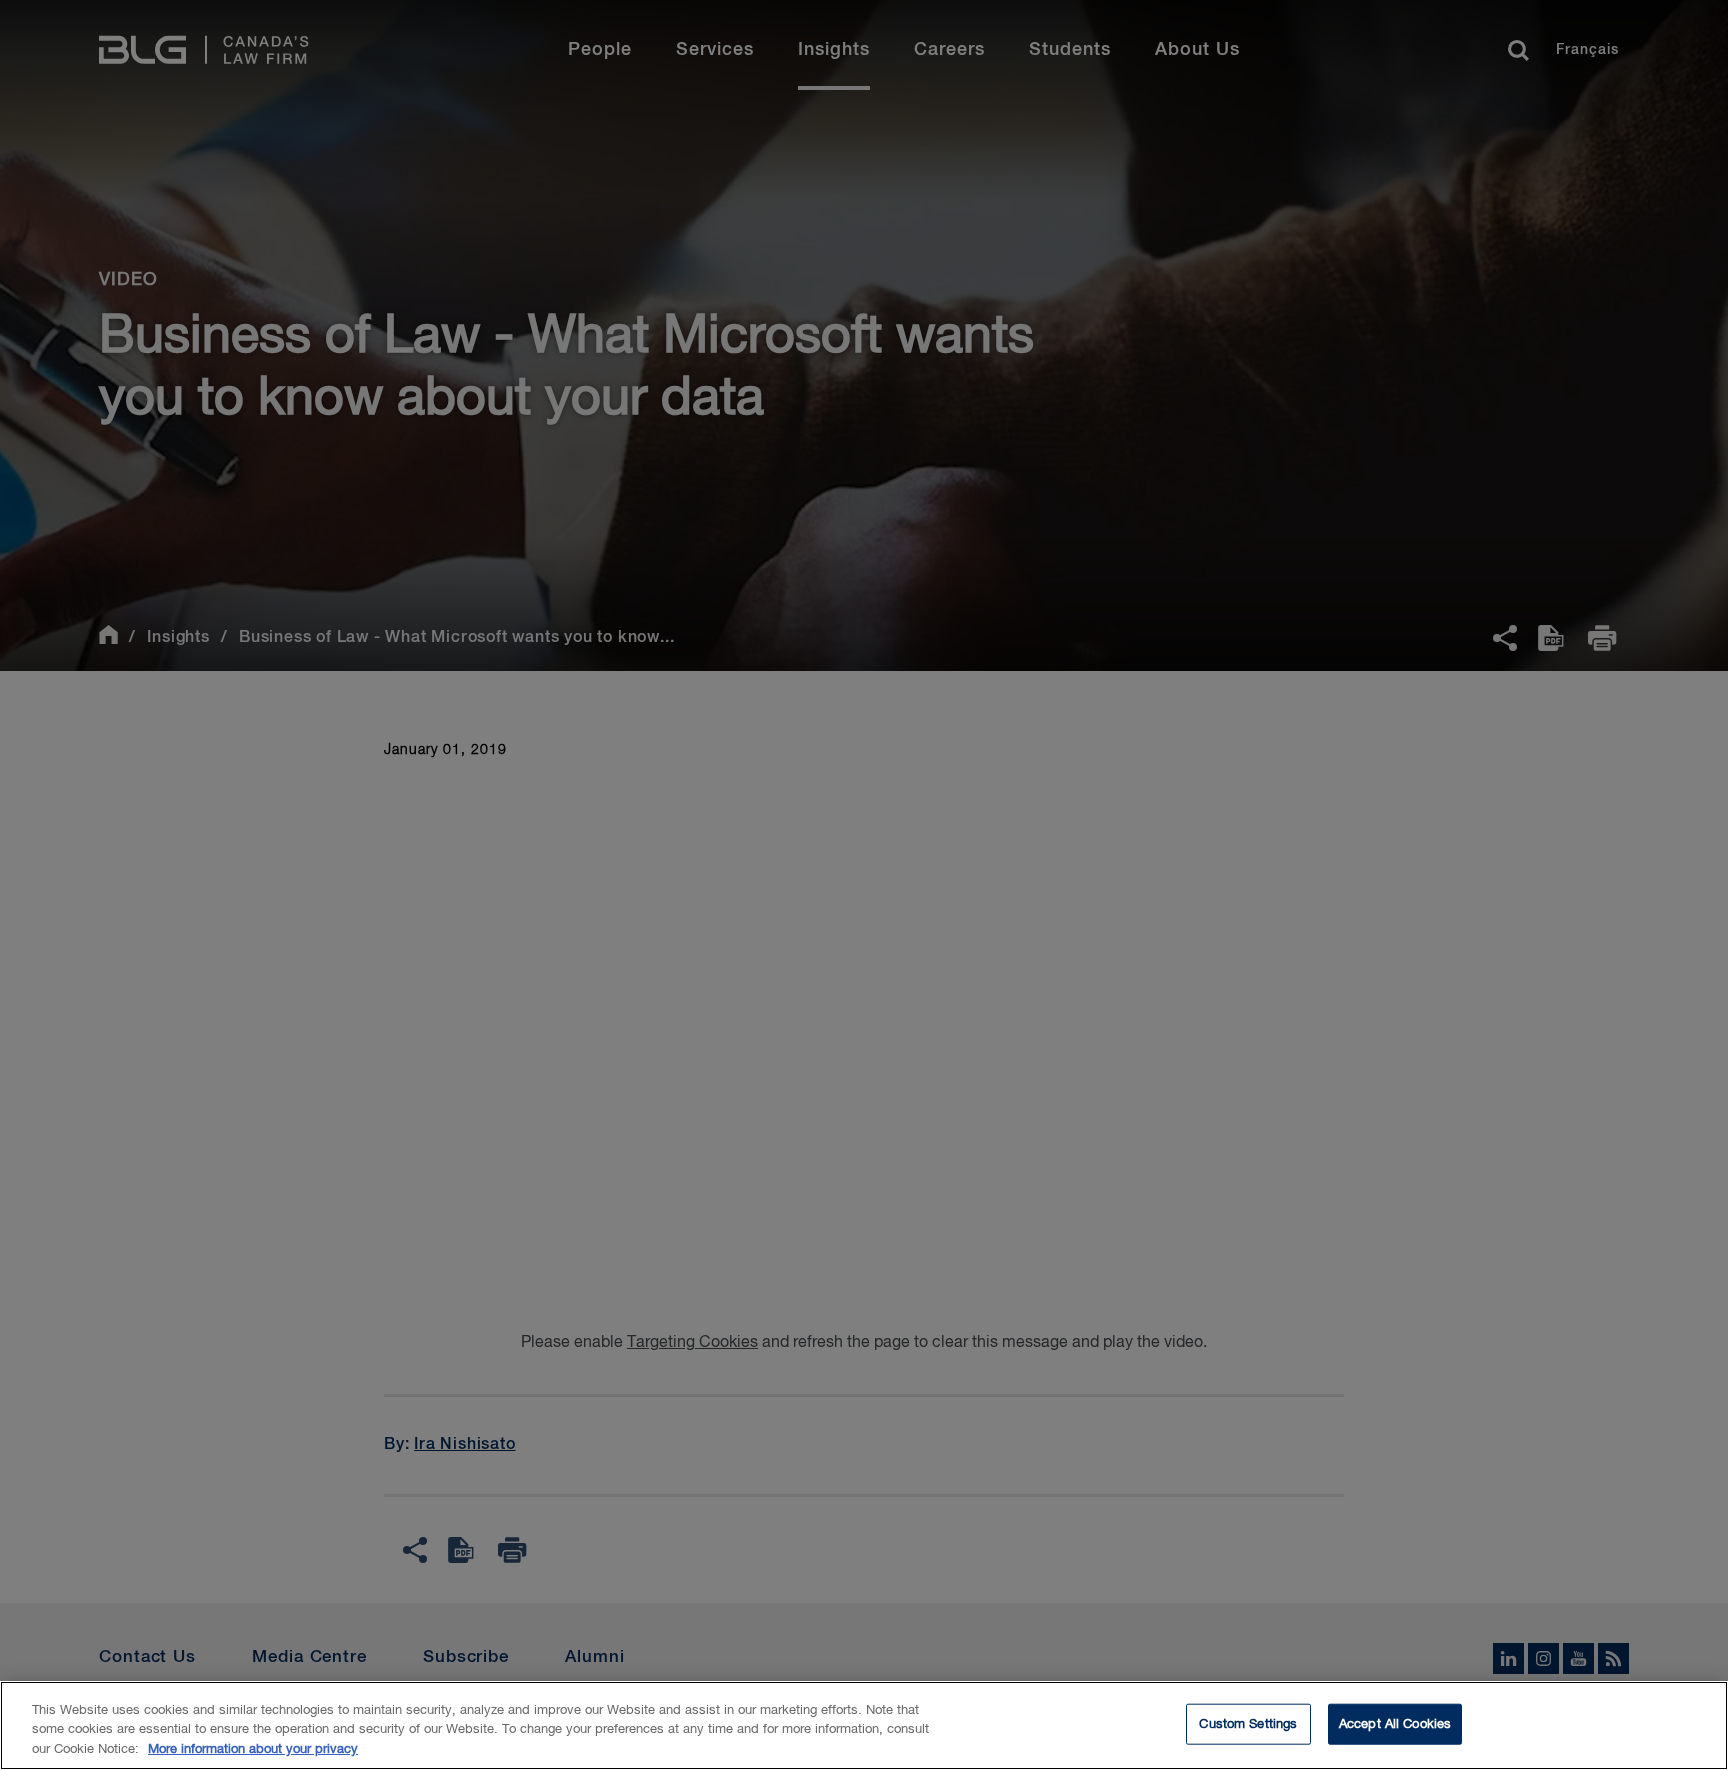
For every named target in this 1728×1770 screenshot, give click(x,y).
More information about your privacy (253, 1749)
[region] (864, 1725)
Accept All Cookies (1395, 1723)
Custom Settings (1248, 1723)
